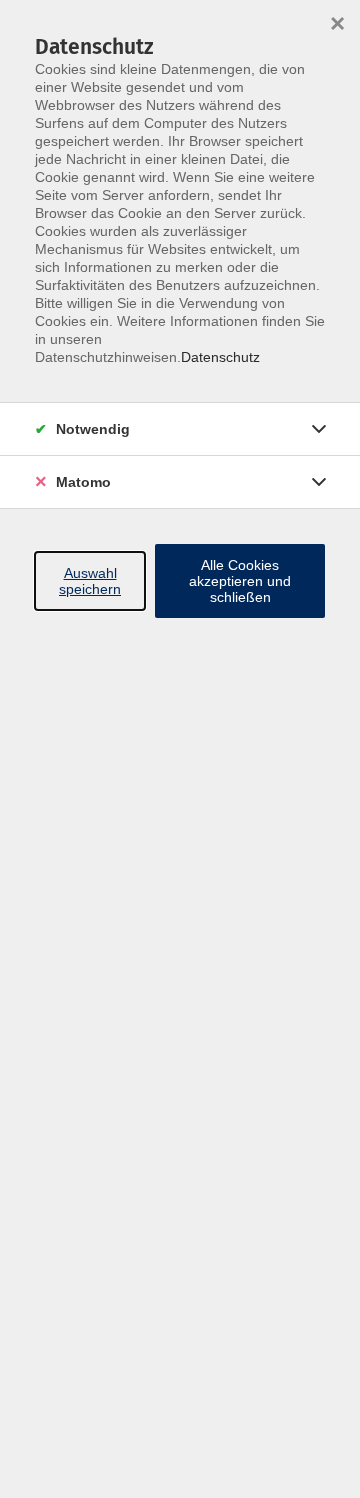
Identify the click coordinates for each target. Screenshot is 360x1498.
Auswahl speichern (90, 581)
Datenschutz (220, 357)
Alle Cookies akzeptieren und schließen (240, 581)
